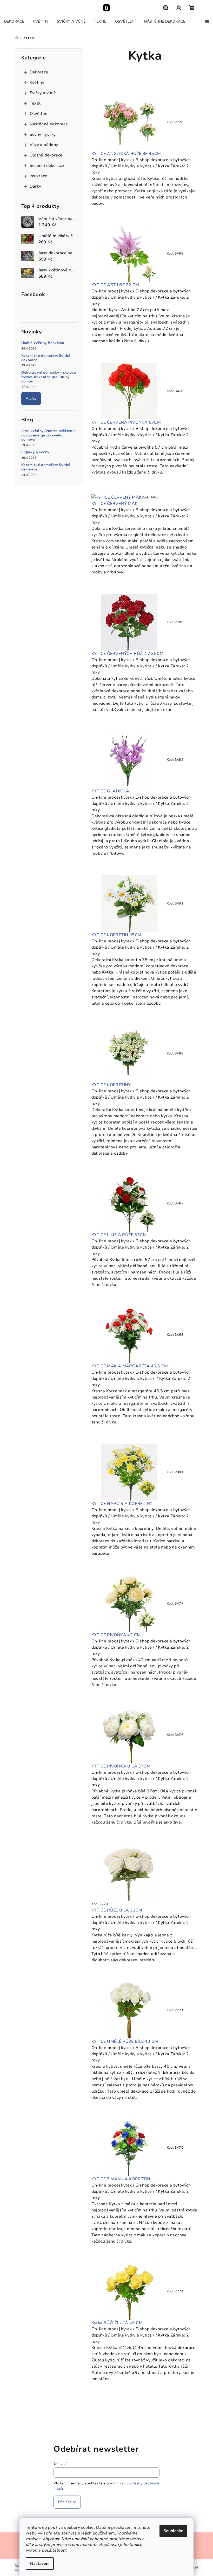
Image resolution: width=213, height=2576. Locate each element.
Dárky (35, 186)
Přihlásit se (67, 2502)
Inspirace (39, 176)
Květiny (37, 83)
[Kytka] (129, 122)
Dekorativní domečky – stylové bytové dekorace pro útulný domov (49, 377)
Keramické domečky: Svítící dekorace (46, 358)
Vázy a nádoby (44, 145)
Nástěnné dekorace (49, 124)
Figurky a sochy (35, 452)
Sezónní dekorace (47, 166)
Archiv (31, 398)
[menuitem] (14, 22)
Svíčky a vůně (43, 93)
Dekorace (39, 72)
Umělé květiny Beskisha (43, 343)
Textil (35, 103)
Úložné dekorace (46, 155)
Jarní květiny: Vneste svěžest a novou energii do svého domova (49, 435)
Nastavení (40, 2564)
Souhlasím (173, 2531)
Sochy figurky (43, 134)
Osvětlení (39, 114)
